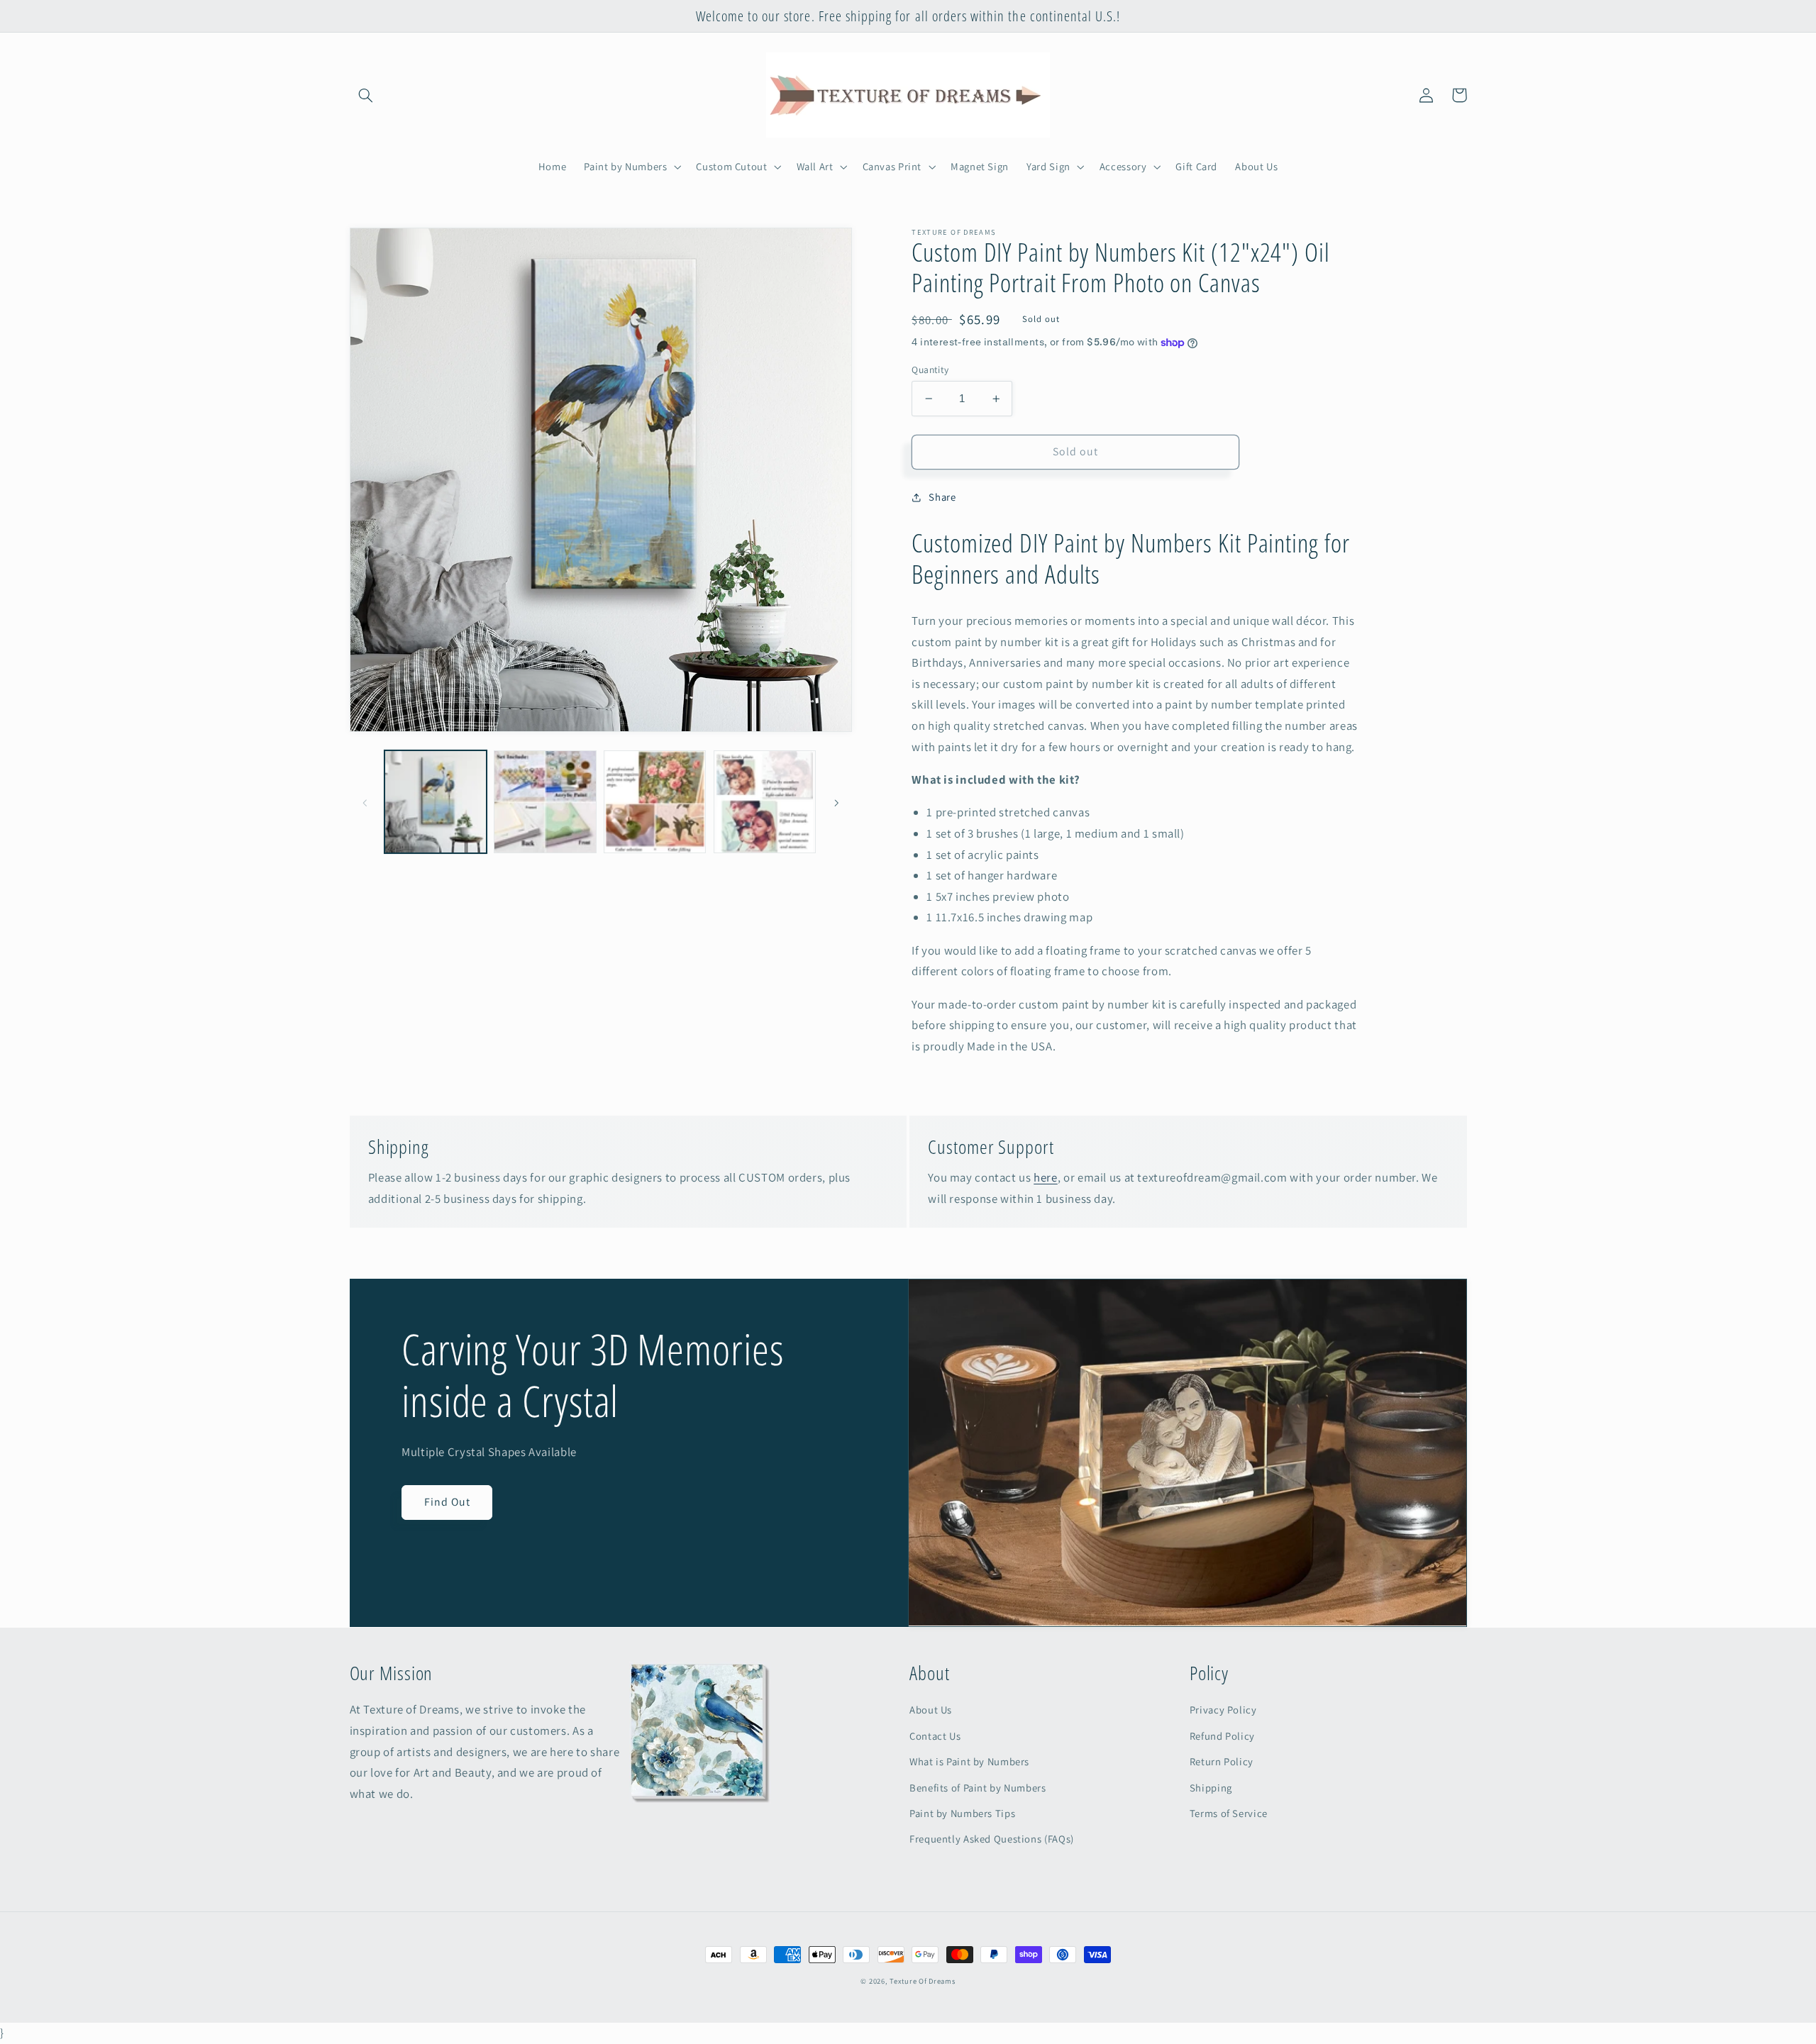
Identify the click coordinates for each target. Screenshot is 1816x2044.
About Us (931, 1710)
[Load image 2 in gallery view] (545, 801)
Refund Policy (1222, 1736)
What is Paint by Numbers (969, 1761)
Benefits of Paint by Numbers (978, 1788)
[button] (366, 95)
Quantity (930, 370)
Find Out (447, 1502)
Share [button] (942, 497)
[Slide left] (365, 802)
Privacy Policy (1223, 1710)
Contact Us (935, 1736)
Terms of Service (1229, 1813)
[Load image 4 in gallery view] (765, 801)
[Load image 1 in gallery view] (436, 801)
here (1046, 1177)
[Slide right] (836, 802)
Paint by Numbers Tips (962, 1813)
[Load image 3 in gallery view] (655, 801)
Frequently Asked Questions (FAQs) (992, 1839)
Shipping (1211, 1788)
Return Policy (1222, 1761)
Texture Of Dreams (923, 1981)
